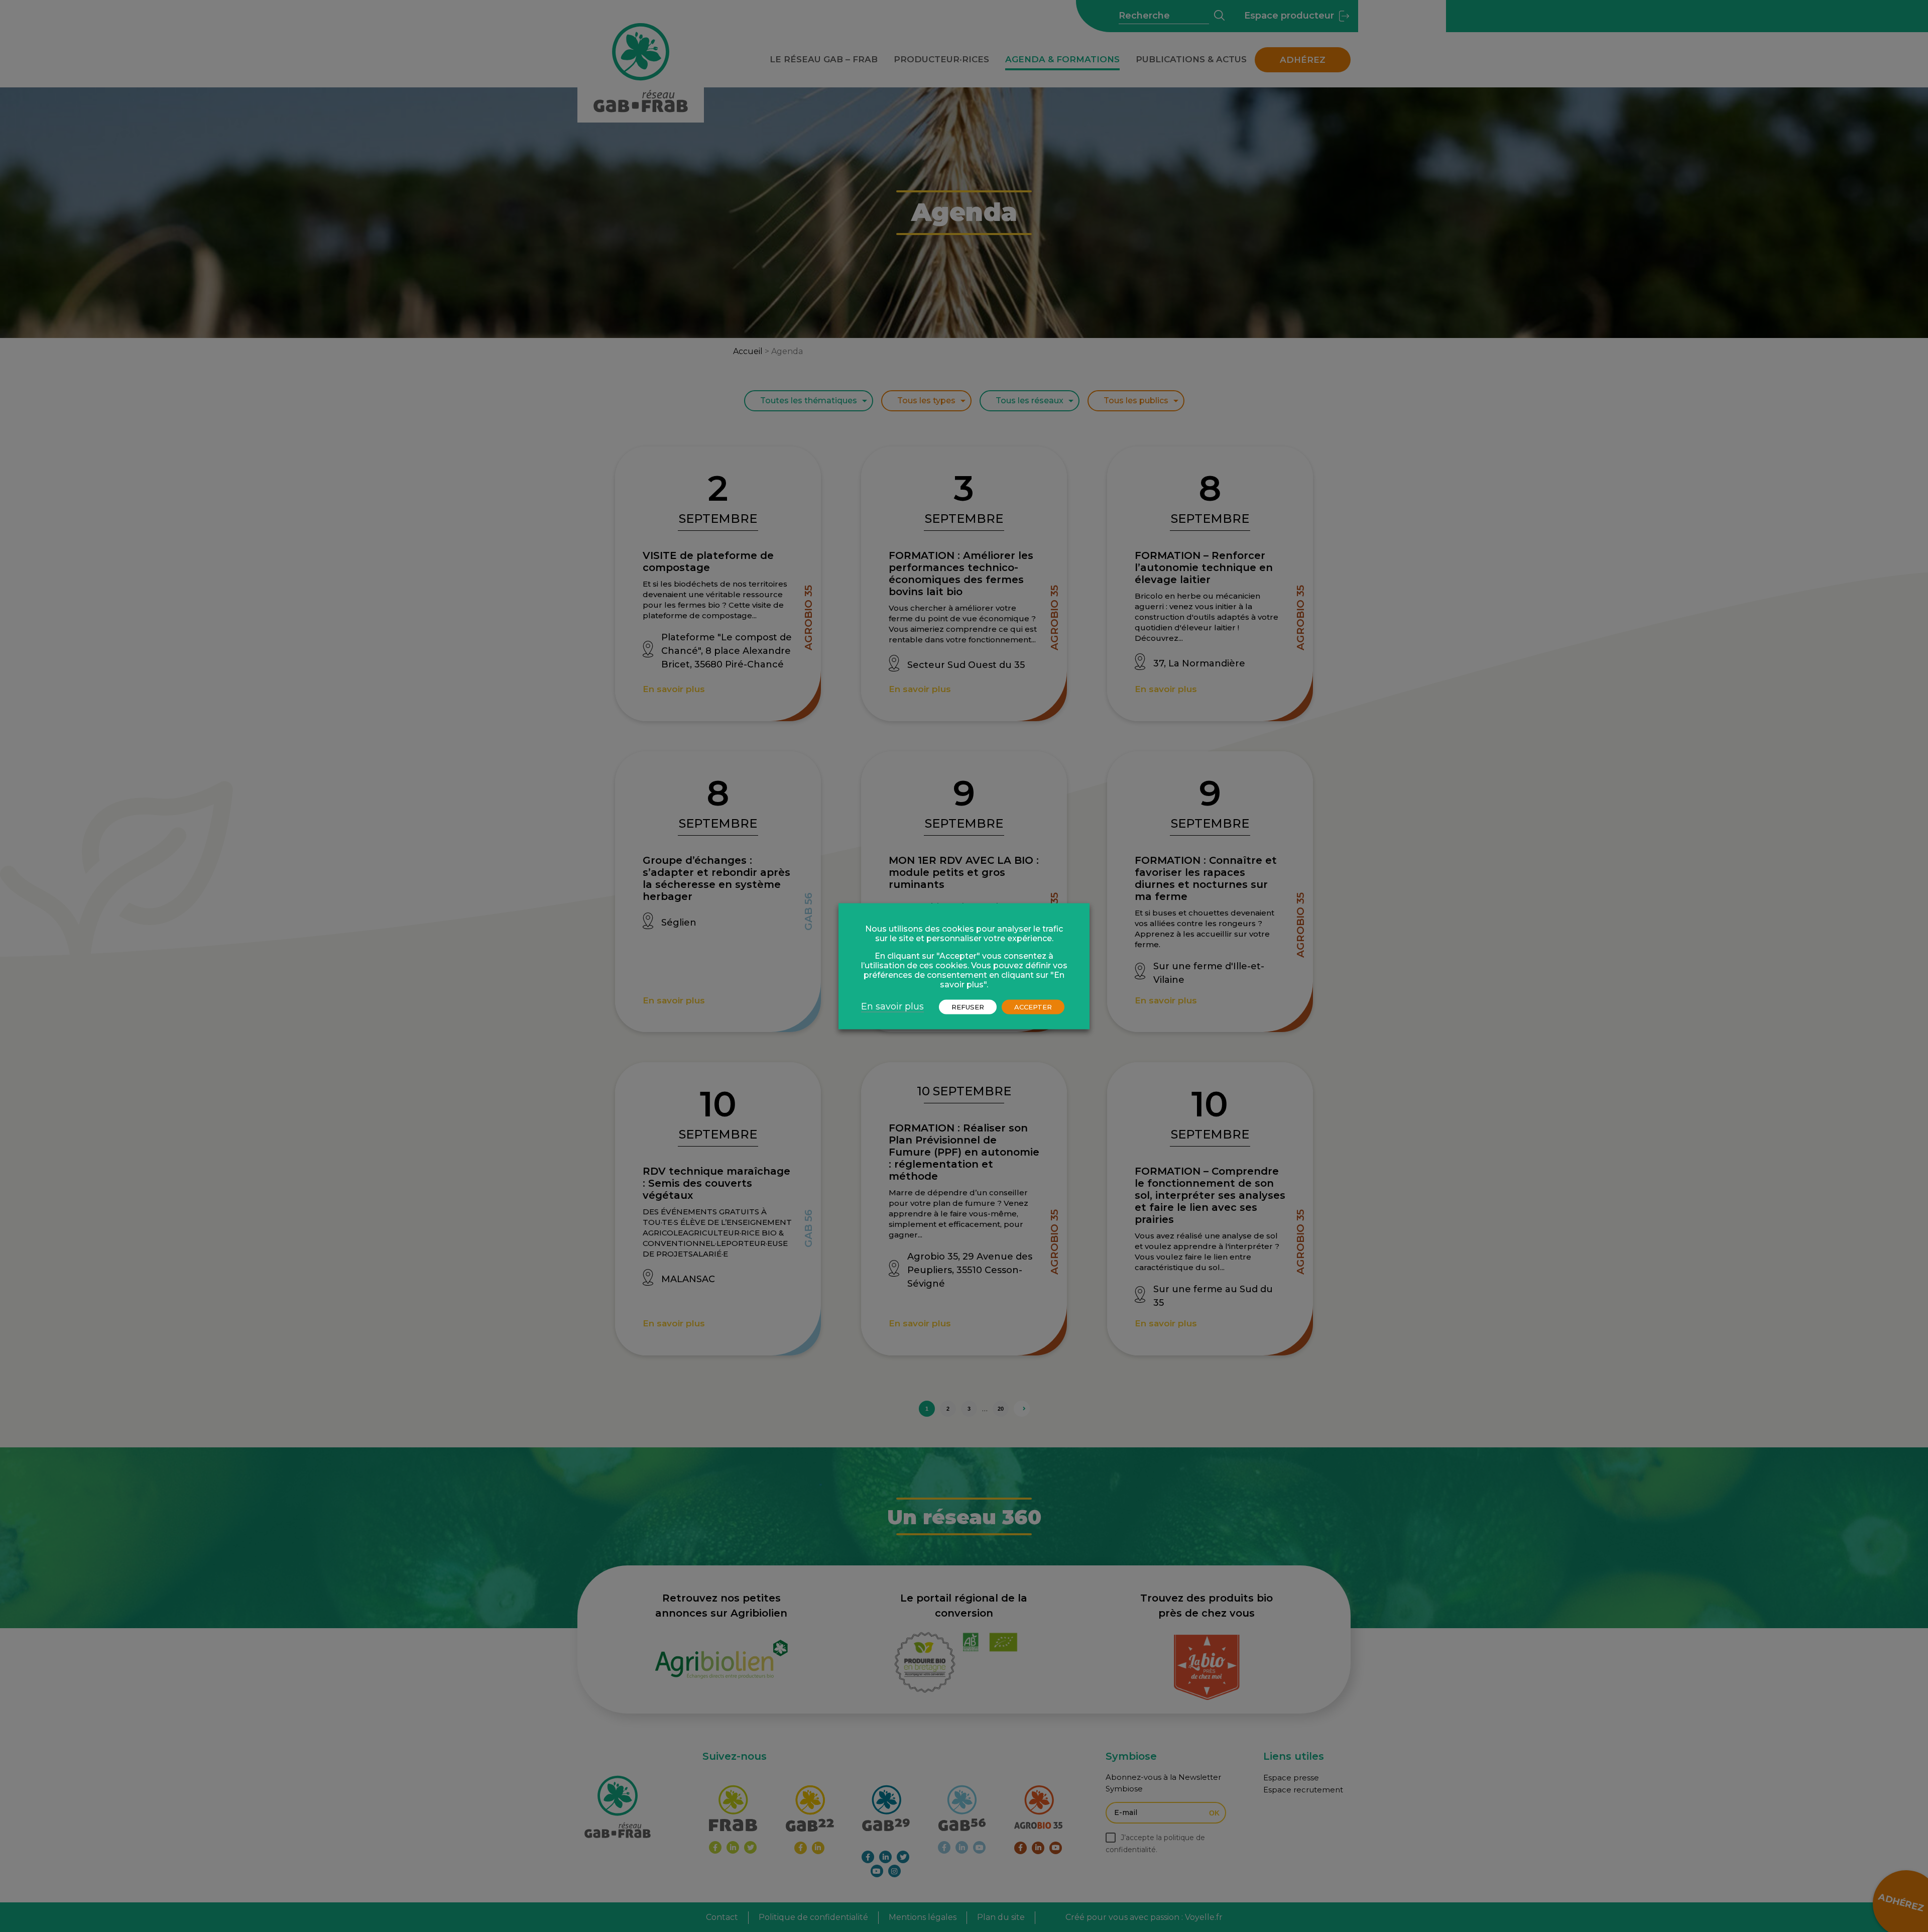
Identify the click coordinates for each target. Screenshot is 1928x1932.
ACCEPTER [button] (1033, 1006)
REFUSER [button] (968, 1006)
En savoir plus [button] (892, 1006)
